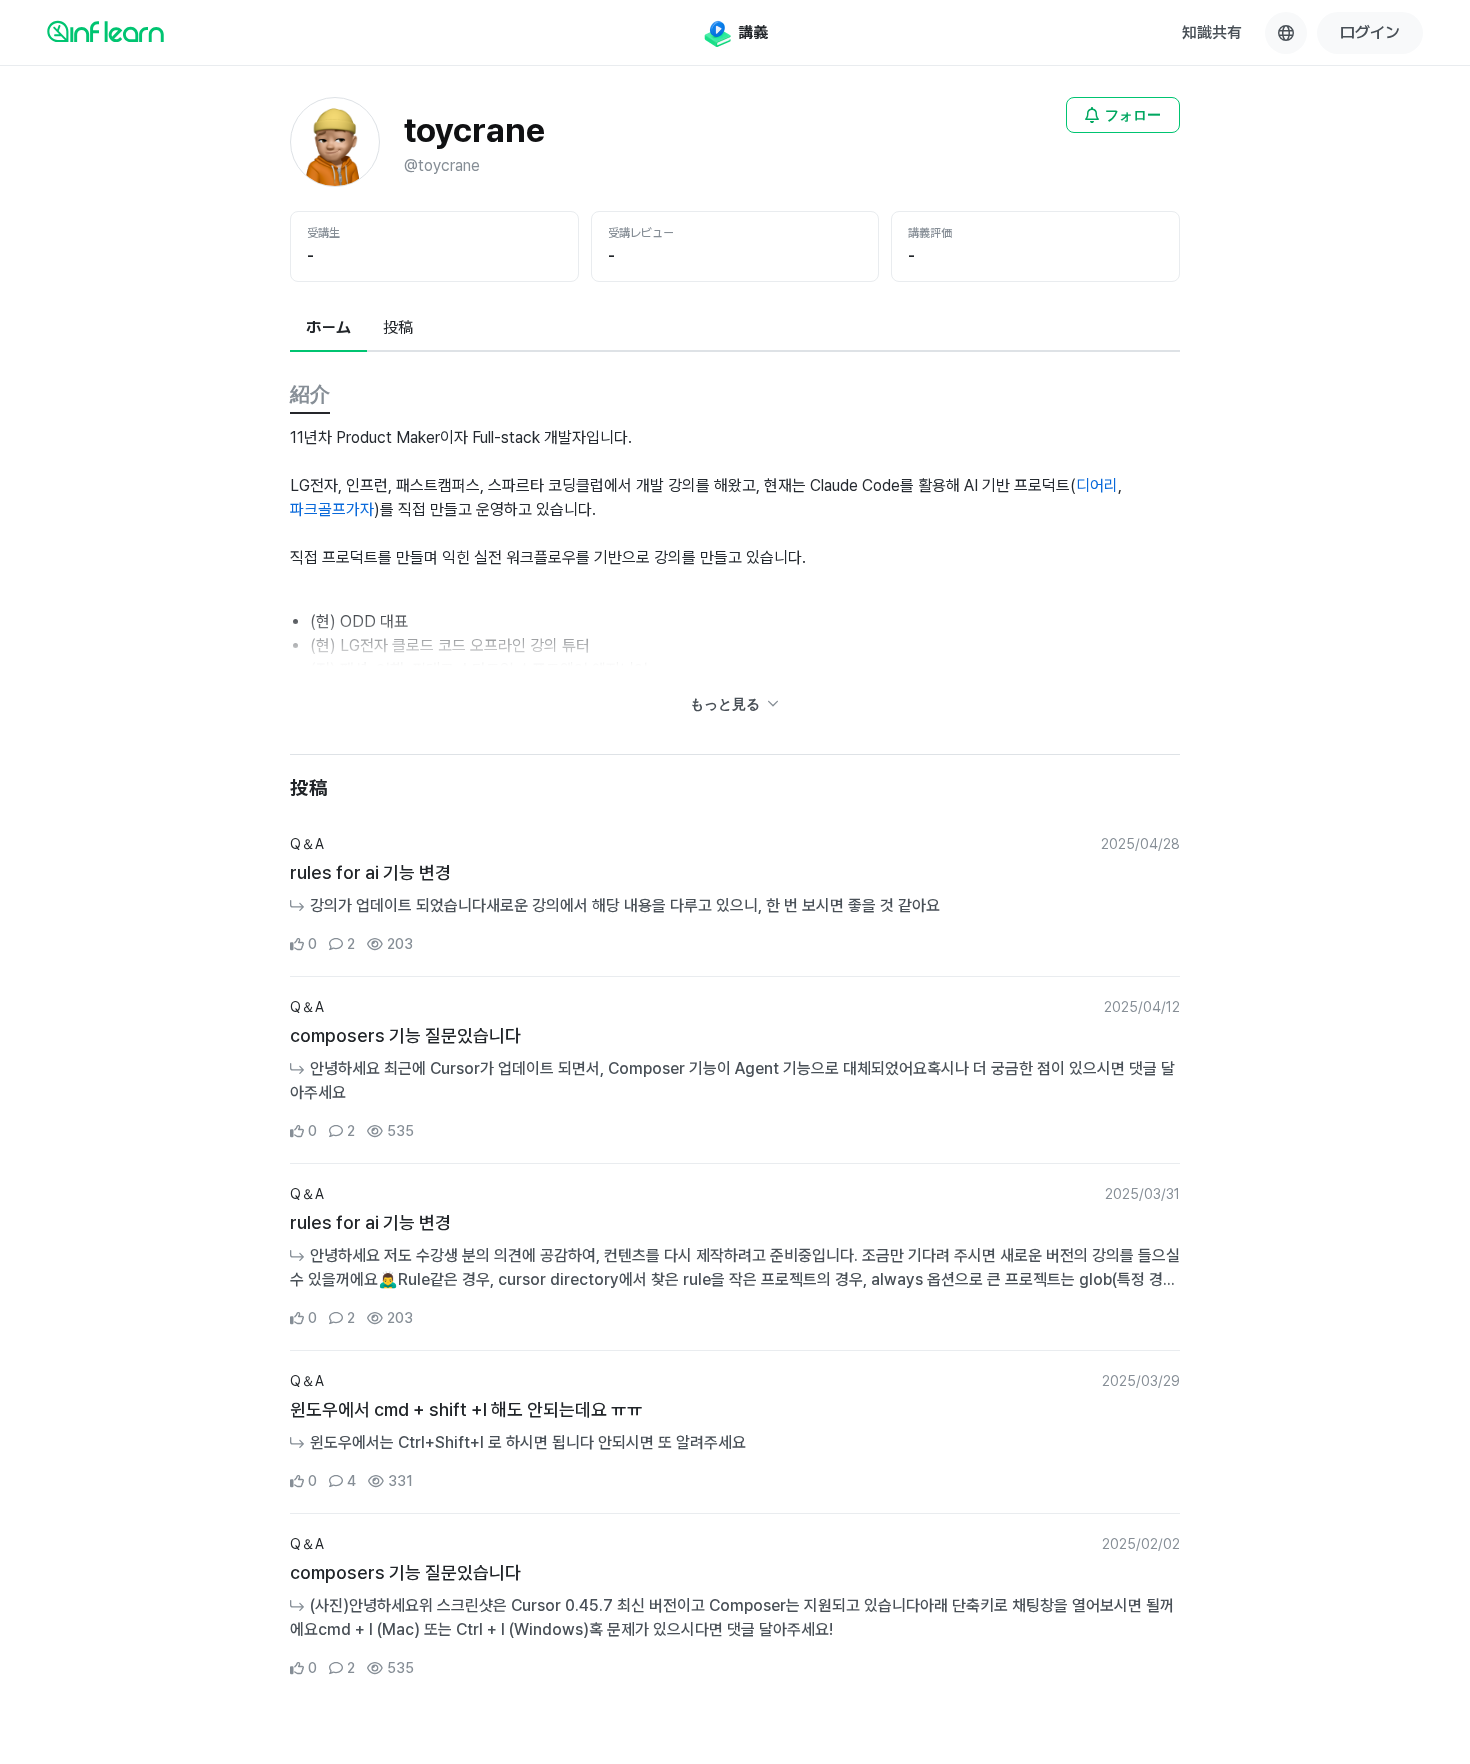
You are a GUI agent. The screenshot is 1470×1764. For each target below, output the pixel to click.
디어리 (1097, 485)
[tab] (328, 329)
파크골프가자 (332, 509)
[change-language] (1286, 33)
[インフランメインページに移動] (105, 31)
